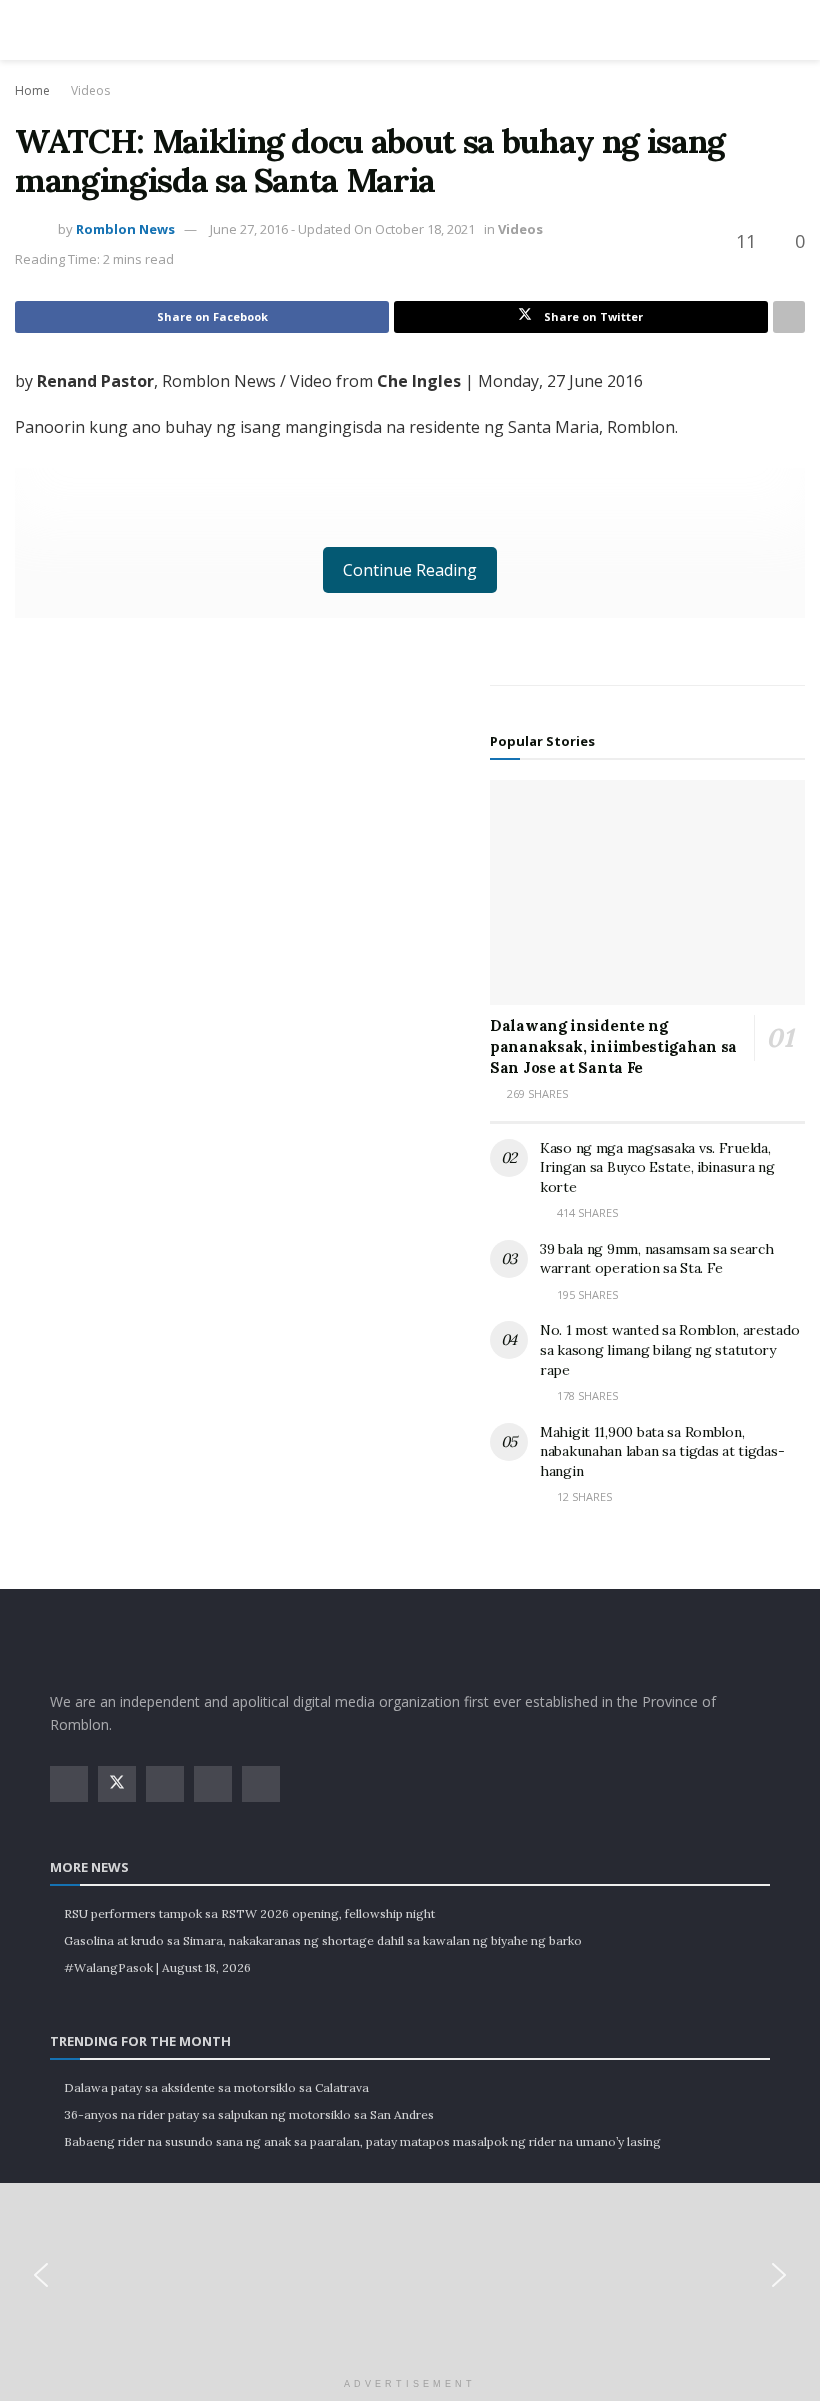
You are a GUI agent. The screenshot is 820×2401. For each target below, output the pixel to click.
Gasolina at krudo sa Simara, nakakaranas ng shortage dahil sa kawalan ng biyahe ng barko (323, 1940)
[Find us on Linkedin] (261, 1784)
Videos (90, 90)
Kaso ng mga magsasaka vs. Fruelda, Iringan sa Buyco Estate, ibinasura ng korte (657, 1167)
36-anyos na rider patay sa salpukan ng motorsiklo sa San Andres (249, 2114)
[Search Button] (761, 30)
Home (32, 90)
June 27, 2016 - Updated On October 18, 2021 (342, 229)
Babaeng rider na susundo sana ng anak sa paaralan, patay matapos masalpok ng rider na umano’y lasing (362, 2141)
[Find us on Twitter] (117, 1784)
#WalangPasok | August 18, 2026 (157, 1967)
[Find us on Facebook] (69, 1784)
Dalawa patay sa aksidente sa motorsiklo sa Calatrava (216, 2087)
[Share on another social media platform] (789, 317)
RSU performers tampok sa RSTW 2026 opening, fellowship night (249, 1913)
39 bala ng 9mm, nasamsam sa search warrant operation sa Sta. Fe (656, 1259)
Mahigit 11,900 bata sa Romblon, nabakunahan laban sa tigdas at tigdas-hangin (662, 1451)
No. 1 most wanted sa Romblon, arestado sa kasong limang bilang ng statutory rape (669, 1349)
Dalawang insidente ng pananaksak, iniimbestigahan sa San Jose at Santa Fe (613, 1046)
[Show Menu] (58, 30)
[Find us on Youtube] (213, 1784)
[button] (41, 2275)
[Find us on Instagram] (165, 1784)
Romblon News (125, 229)
